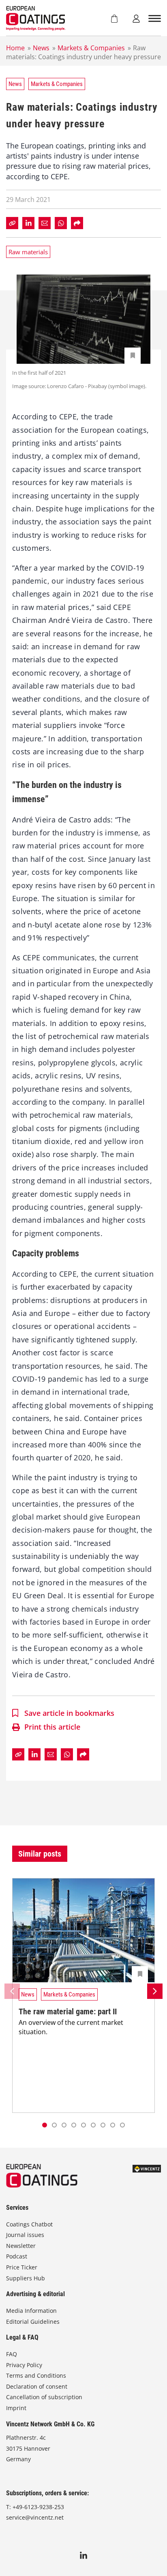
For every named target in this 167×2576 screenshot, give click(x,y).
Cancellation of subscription (44, 2397)
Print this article (52, 1727)
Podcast (17, 2256)
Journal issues (25, 2235)
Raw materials (28, 252)
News (41, 48)
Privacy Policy (24, 2365)
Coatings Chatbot (29, 2224)
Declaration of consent (37, 2386)
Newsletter (21, 2246)
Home (15, 48)
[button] (54, 2125)
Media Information (31, 2311)
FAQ (12, 2354)
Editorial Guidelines (33, 2322)
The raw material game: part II (68, 2011)
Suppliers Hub (26, 2278)
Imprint (16, 2408)
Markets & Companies (91, 48)
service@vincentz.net (35, 2517)
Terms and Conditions (36, 2375)
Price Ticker (22, 2267)
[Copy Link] (12, 223)
